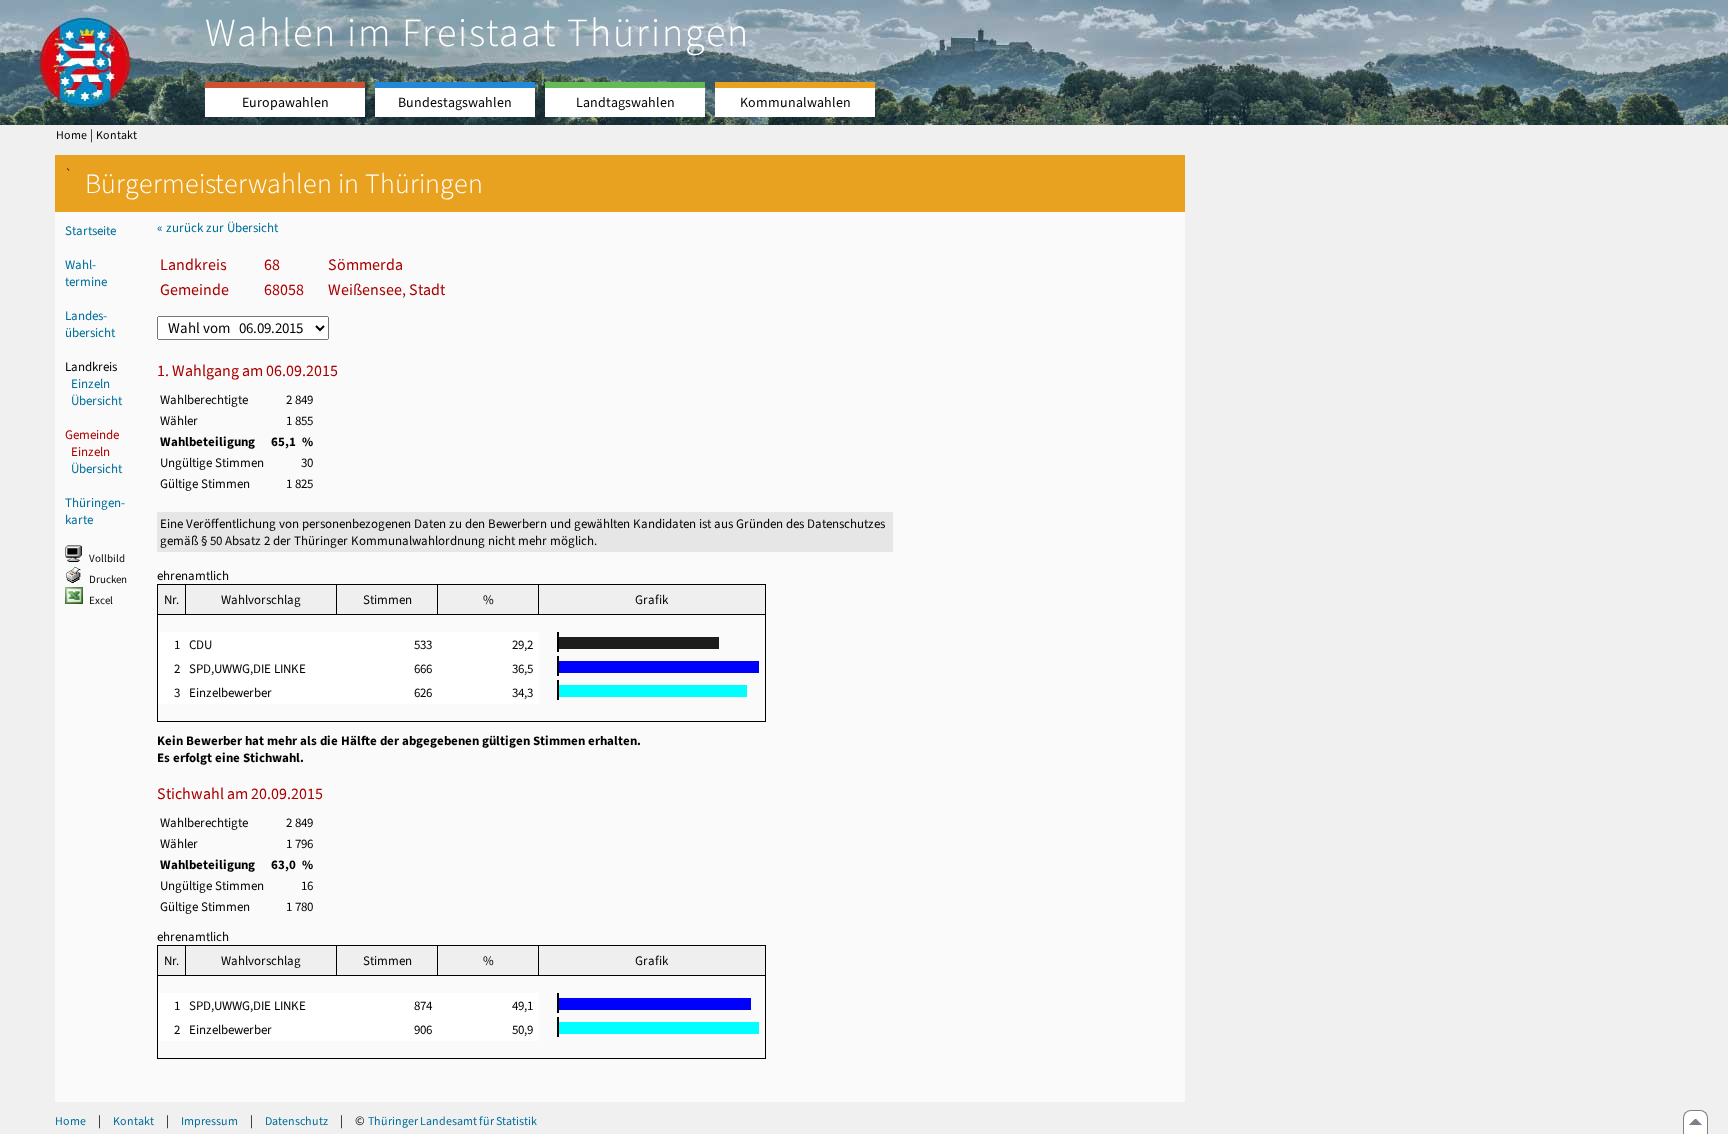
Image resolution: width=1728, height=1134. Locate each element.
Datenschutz (296, 1121)
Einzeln (90, 383)
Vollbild (107, 558)
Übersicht (96, 400)
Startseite (90, 230)
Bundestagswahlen (455, 102)
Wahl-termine (86, 273)
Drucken (108, 579)
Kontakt (116, 135)
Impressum (209, 1121)
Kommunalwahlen (795, 102)
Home (71, 135)
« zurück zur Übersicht (217, 227)
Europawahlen (285, 102)
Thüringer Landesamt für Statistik (452, 1121)
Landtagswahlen (625, 102)
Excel (101, 600)
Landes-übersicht (90, 324)
